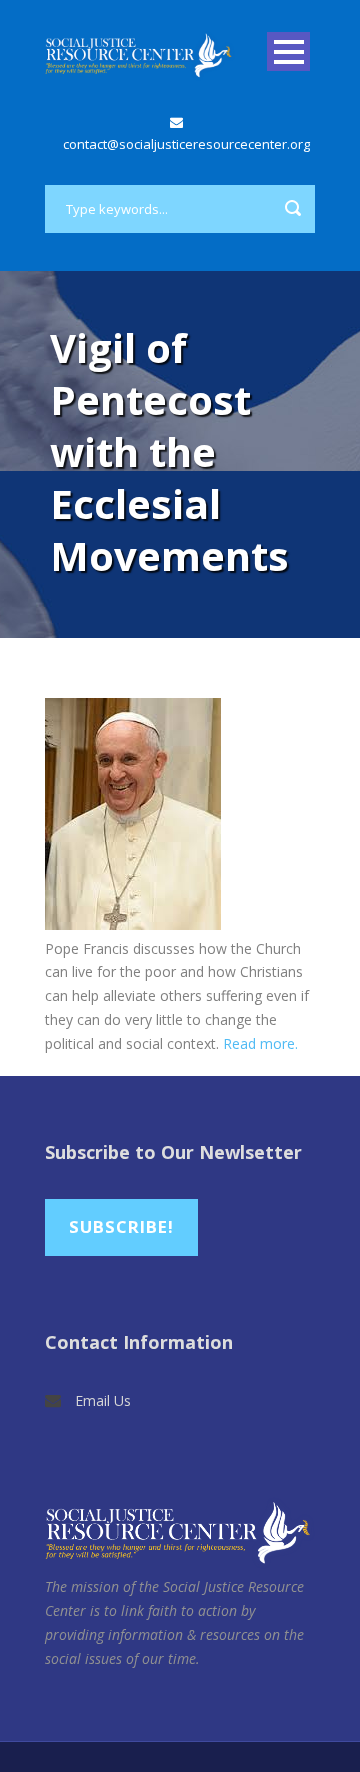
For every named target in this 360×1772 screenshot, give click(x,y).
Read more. (260, 1043)
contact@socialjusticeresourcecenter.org (186, 144)
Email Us (103, 1400)
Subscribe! (121, 1226)
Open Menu (288, 51)
